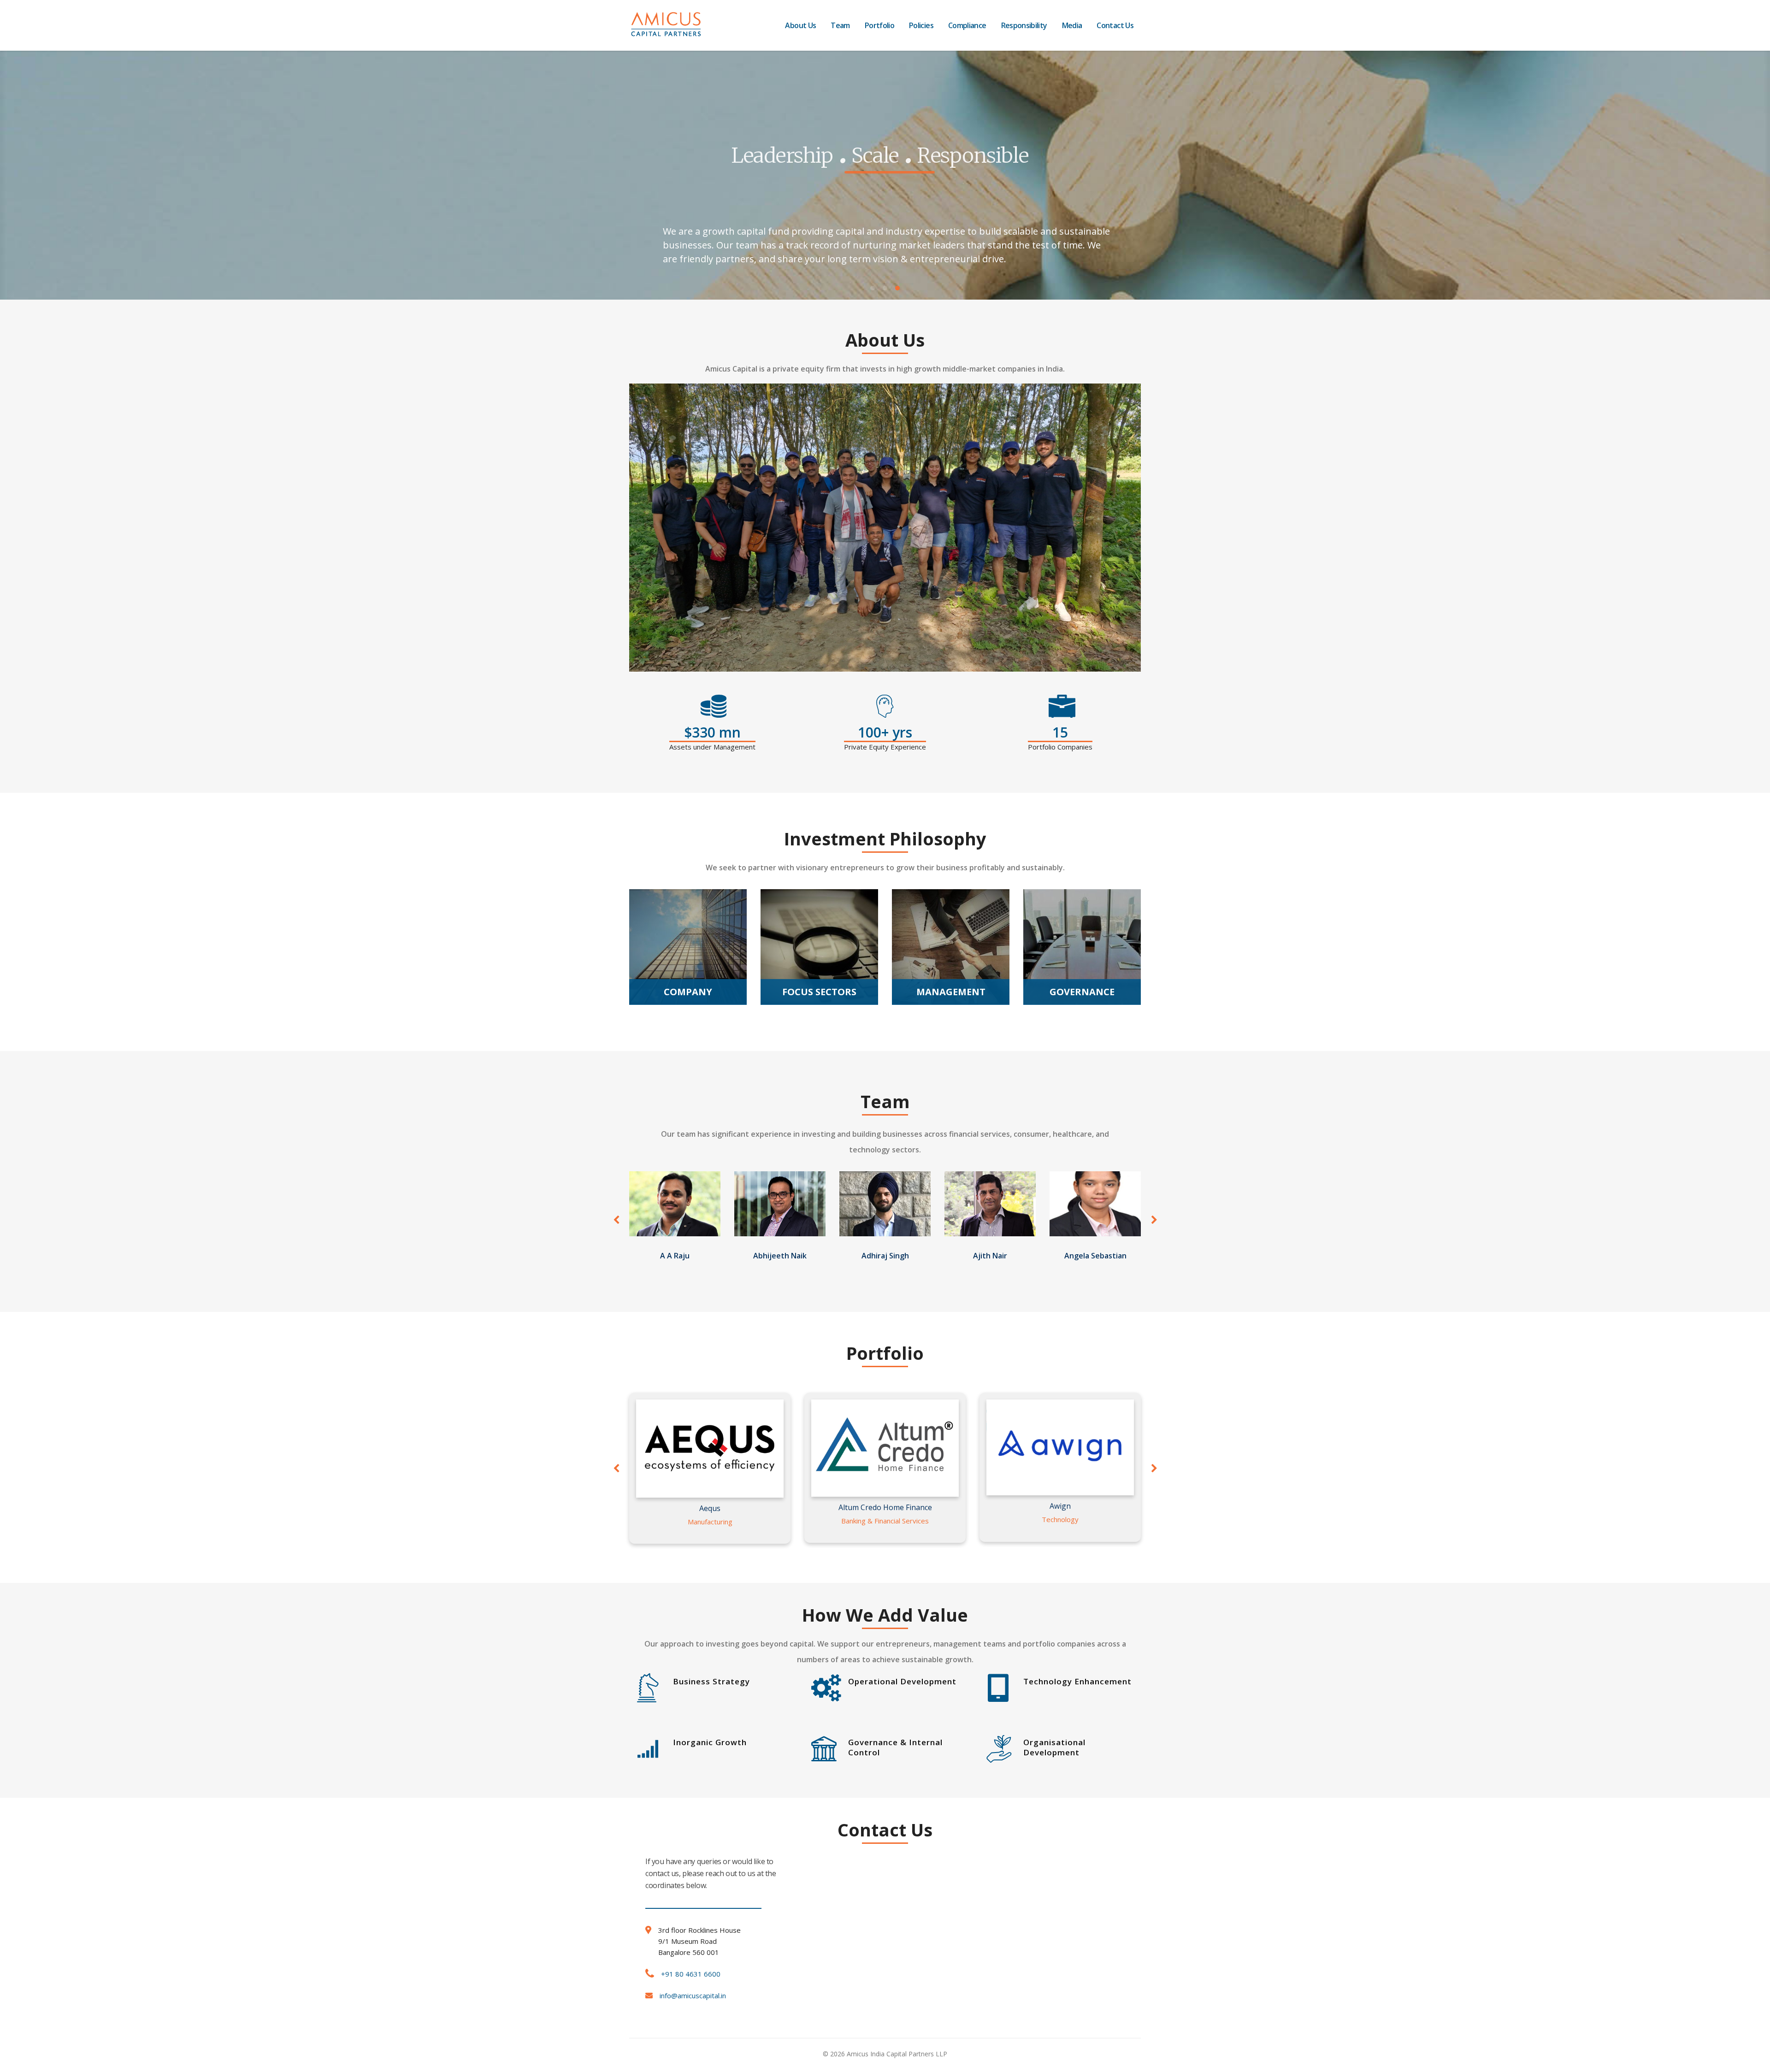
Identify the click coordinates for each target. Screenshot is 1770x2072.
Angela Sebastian (1095, 1256)
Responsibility (1024, 25)
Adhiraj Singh (885, 1256)
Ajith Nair (990, 1256)
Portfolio (879, 25)
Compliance (967, 25)
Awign (1060, 1506)
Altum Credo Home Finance (885, 1507)
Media (1072, 25)
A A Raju (675, 1256)
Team (840, 25)
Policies (921, 25)
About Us (800, 25)
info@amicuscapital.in (693, 1995)
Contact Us (1115, 25)
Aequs (710, 1508)
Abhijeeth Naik (780, 1256)
